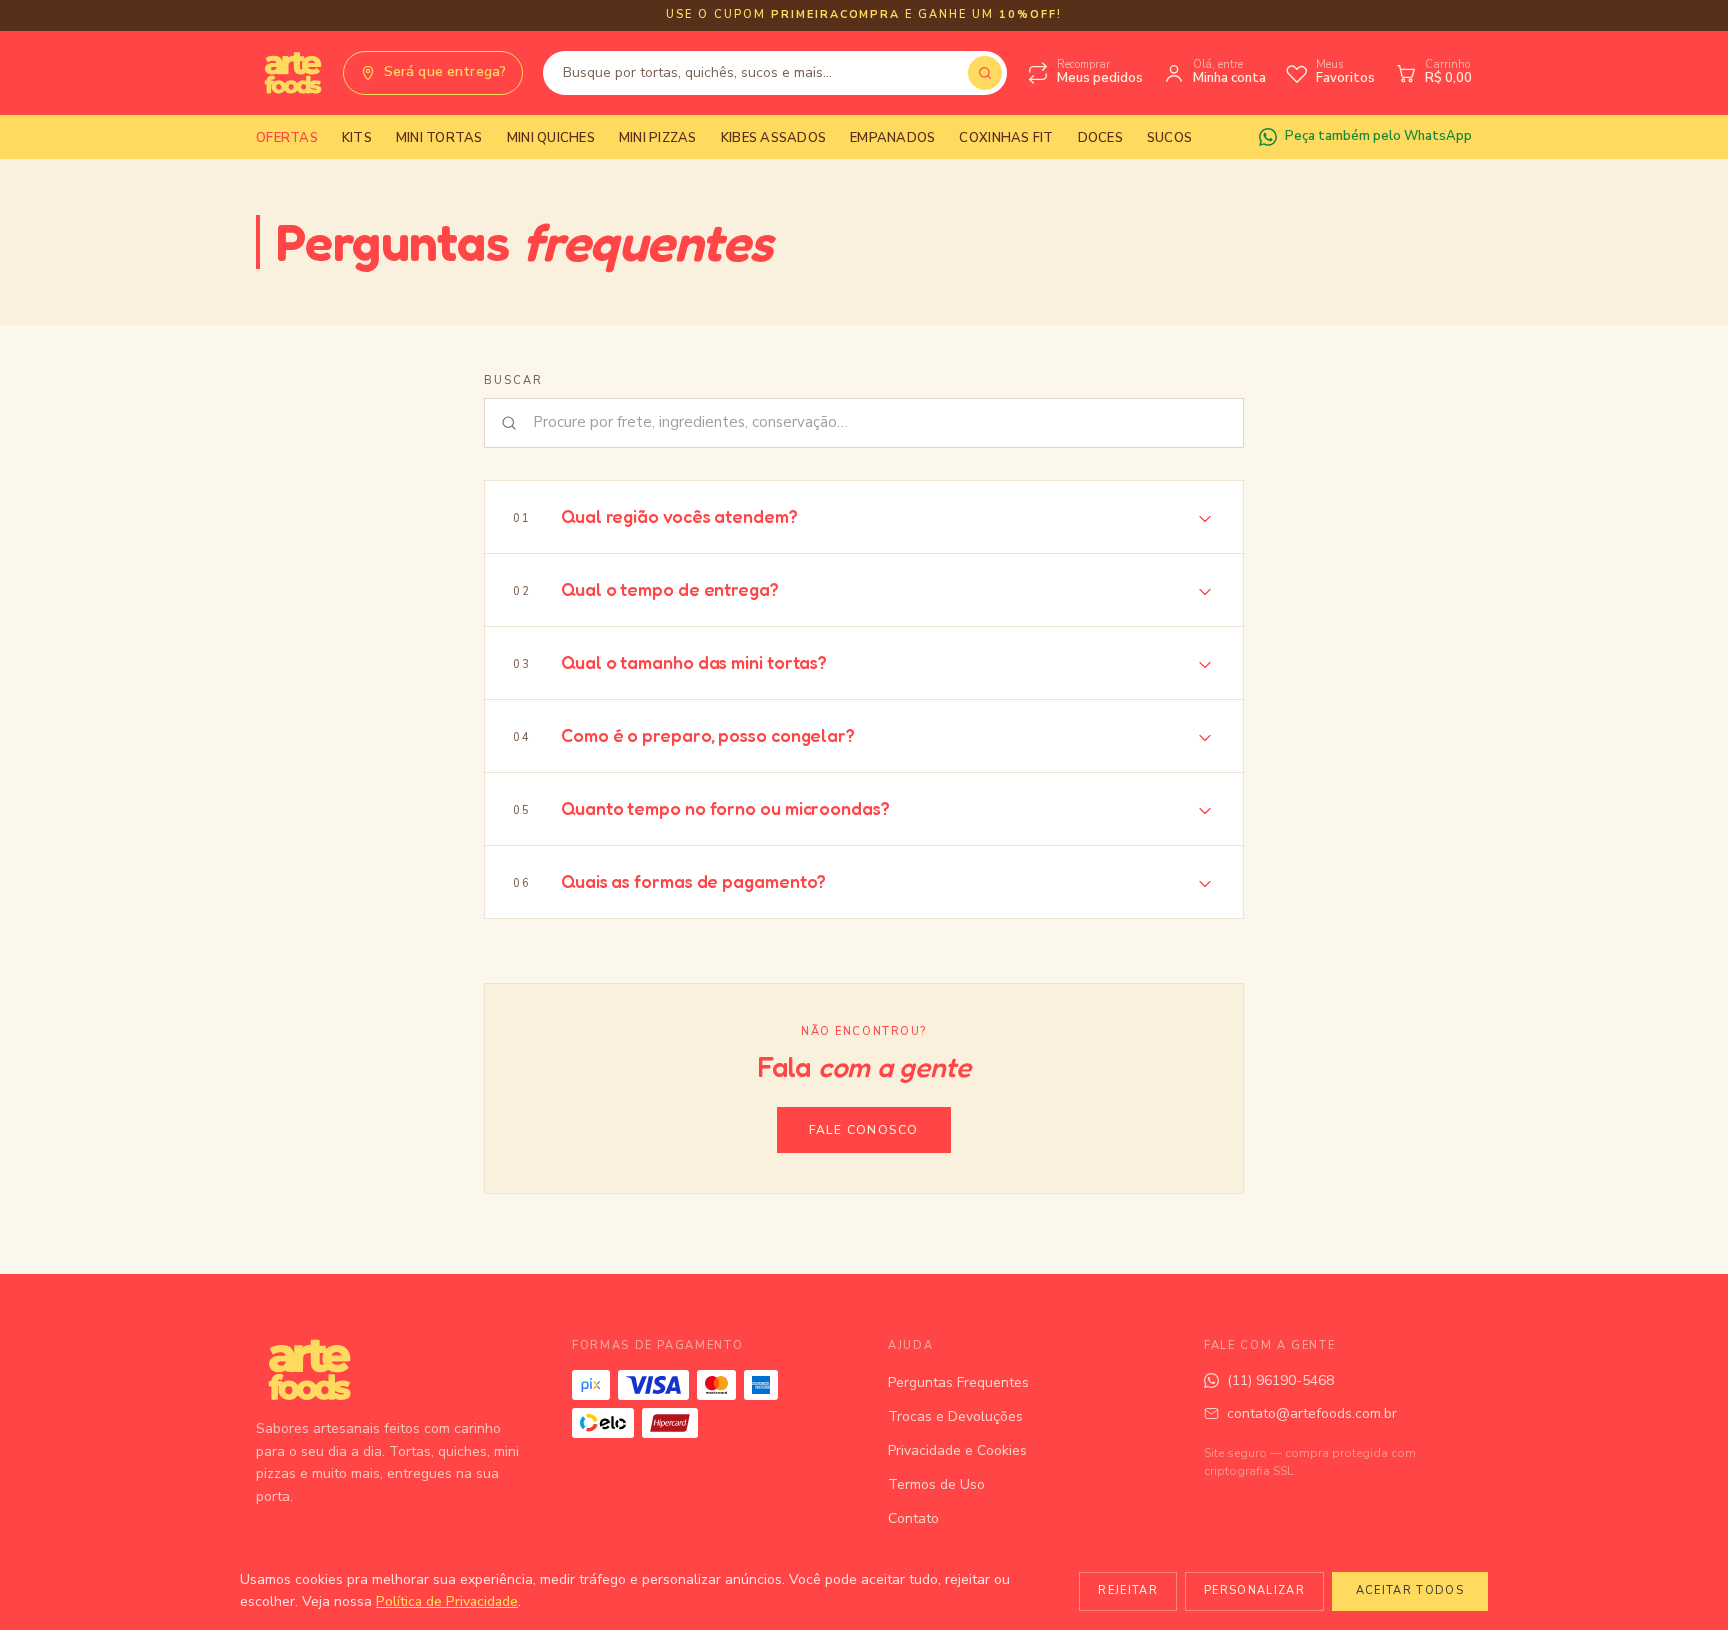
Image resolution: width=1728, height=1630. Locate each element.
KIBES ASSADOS (773, 138)
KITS (357, 138)
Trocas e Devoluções (955, 1416)
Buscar (513, 380)
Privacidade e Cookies (957, 1450)
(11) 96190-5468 (1280, 1380)
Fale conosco (863, 1130)
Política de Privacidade (447, 1601)
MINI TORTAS (439, 138)
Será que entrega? (445, 71)
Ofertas (287, 138)
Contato (913, 1518)
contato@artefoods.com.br (1312, 1413)
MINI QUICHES (551, 138)
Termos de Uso (936, 1484)
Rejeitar (1128, 1590)
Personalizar (1254, 1590)
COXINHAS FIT (1006, 138)
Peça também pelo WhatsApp (1378, 136)
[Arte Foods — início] (289, 73)
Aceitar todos (1410, 1590)
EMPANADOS (892, 138)
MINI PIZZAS (658, 138)
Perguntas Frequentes (958, 1382)
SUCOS (1169, 138)
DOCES (1100, 138)
